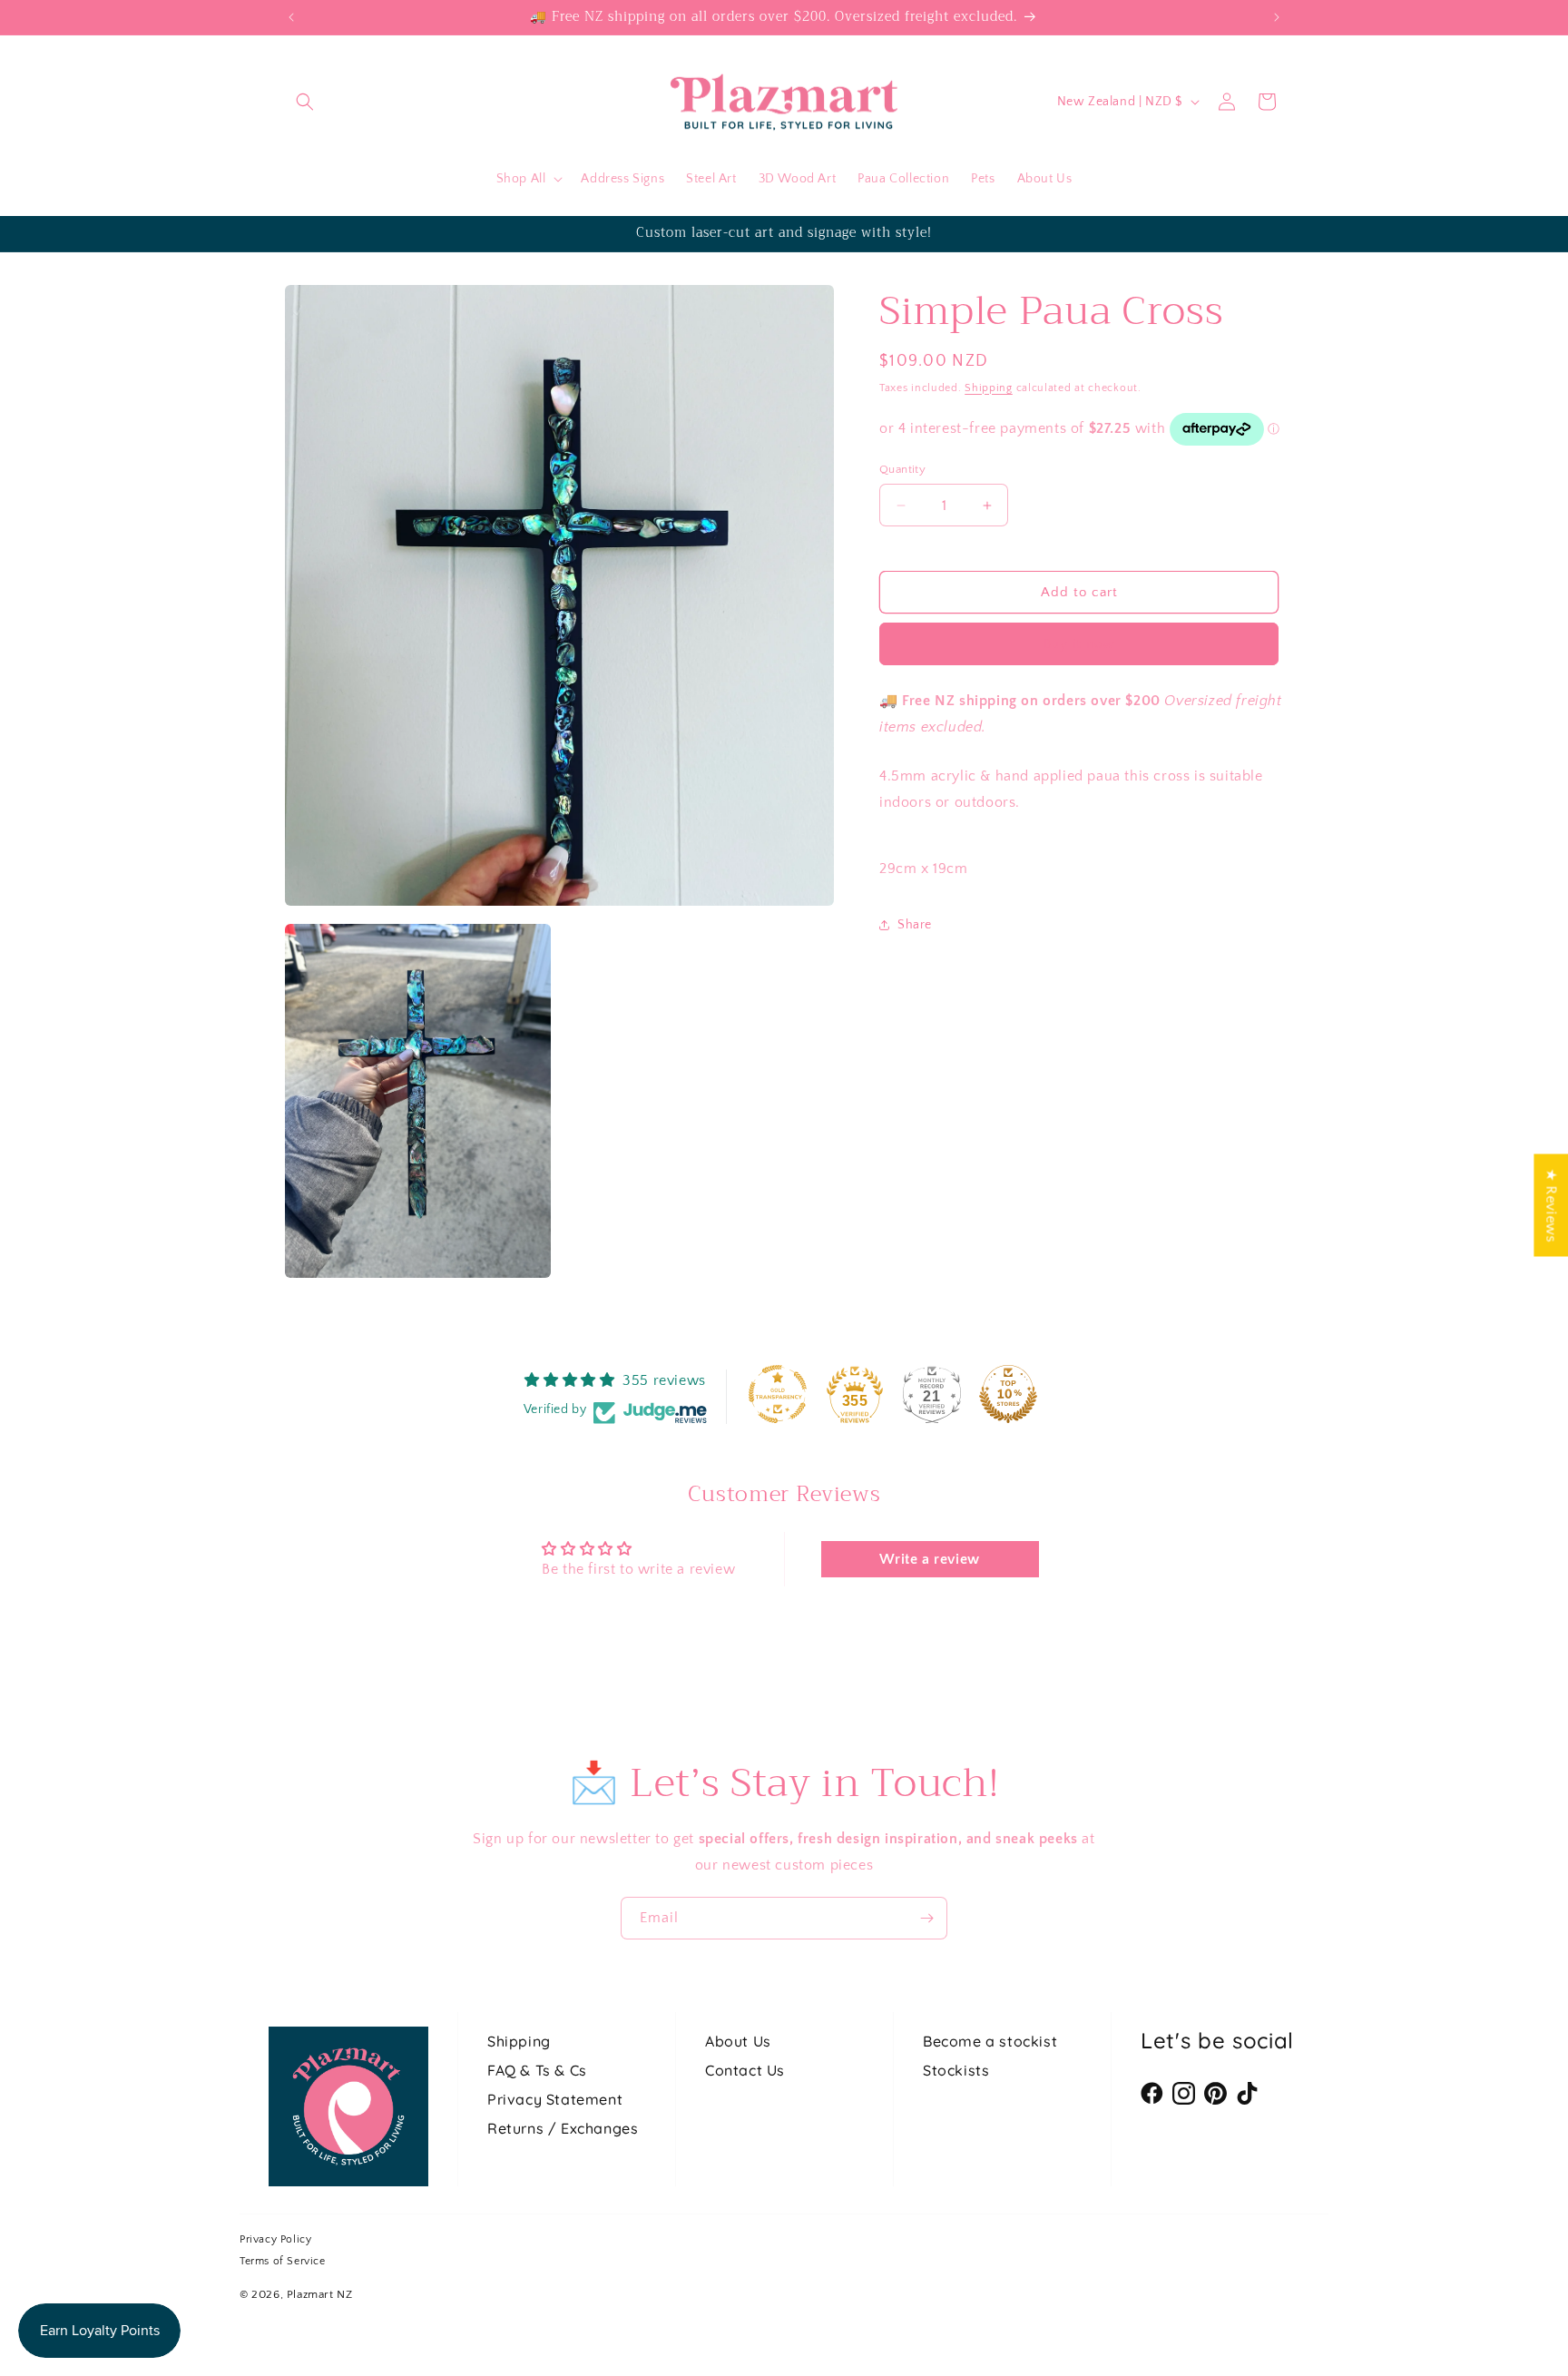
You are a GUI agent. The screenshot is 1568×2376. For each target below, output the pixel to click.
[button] (305, 102)
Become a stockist (990, 2041)
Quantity (902, 469)
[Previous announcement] (291, 17)
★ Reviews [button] (1551, 1205)
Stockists (956, 2070)
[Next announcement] (1277, 17)
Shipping (989, 388)
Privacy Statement (555, 2099)
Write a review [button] (929, 1559)
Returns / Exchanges (563, 2128)
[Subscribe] (926, 1918)
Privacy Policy (275, 2239)
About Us (738, 2041)
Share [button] (915, 925)
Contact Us (745, 2070)
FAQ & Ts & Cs (537, 2070)
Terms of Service (283, 2261)
